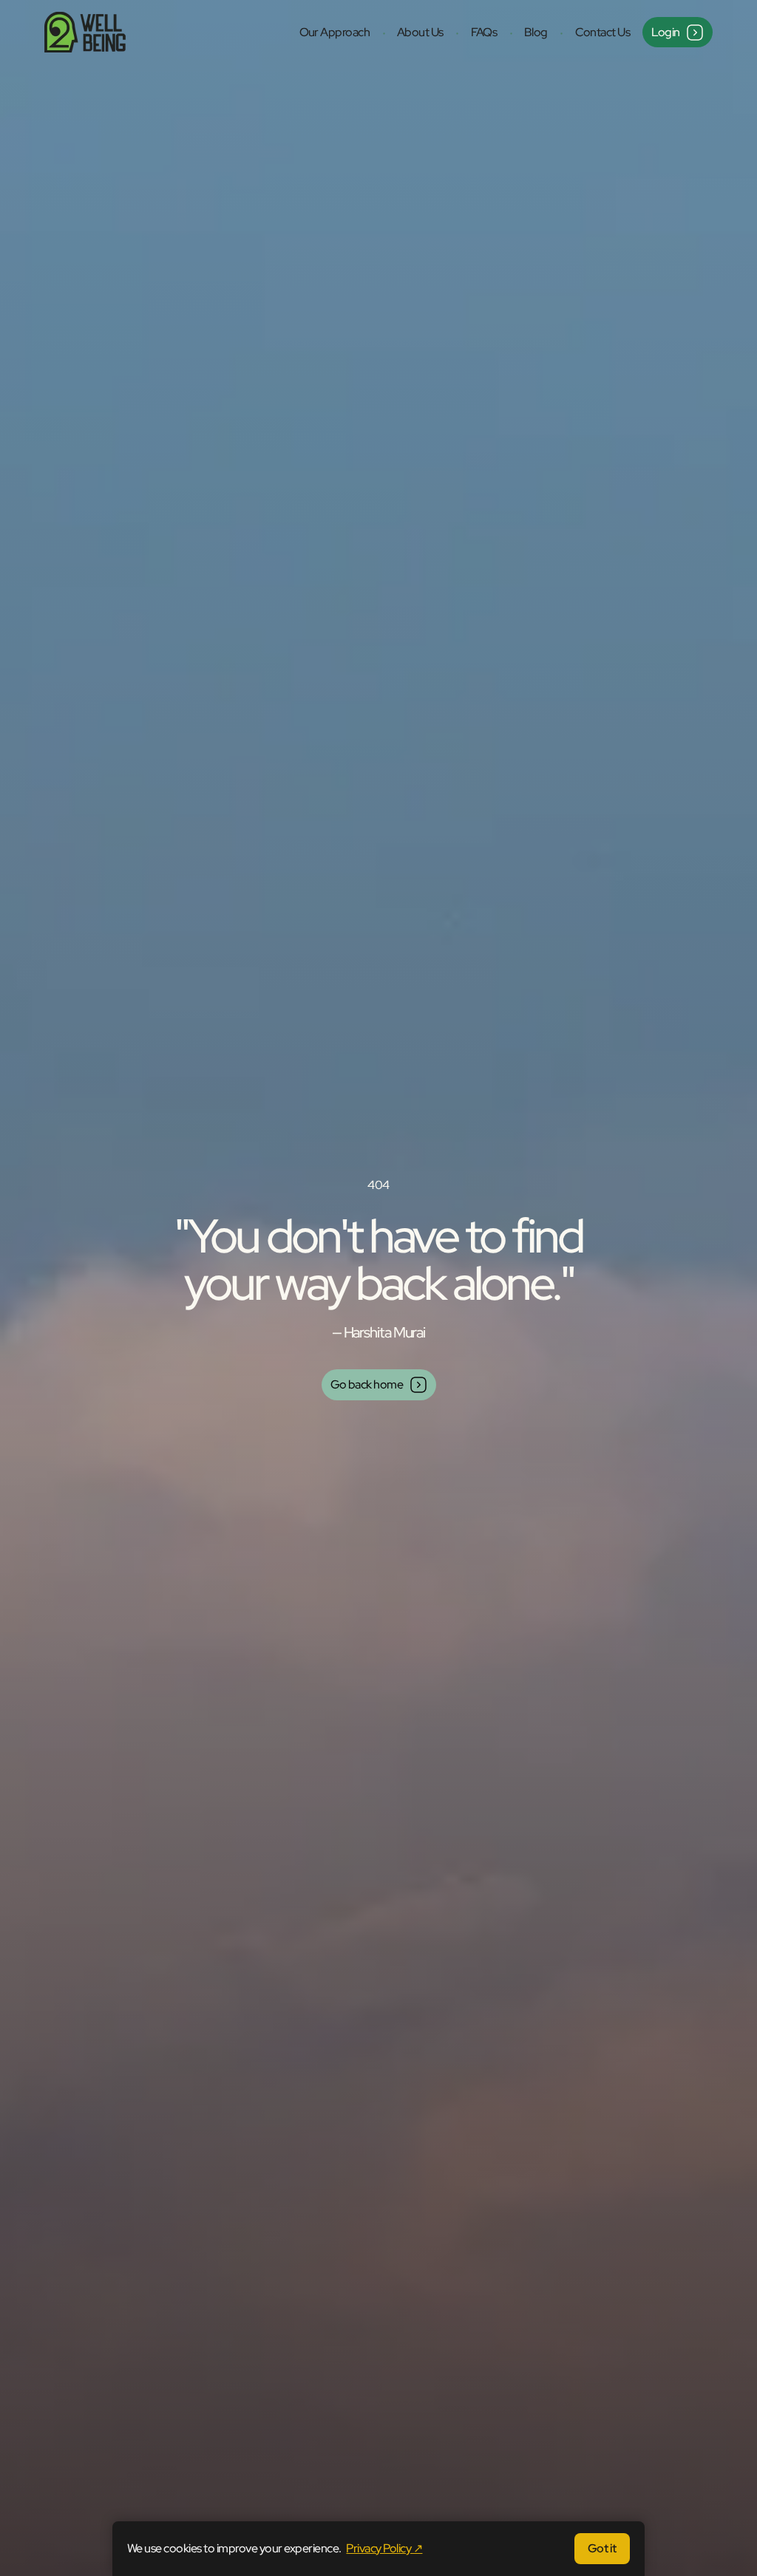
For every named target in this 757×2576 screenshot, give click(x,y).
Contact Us (603, 32)
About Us (420, 32)
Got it (602, 2548)
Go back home (367, 1384)
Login (666, 32)
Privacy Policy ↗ (384, 2548)
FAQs (484, 32)
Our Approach (335, 32)
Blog (536, 32)
